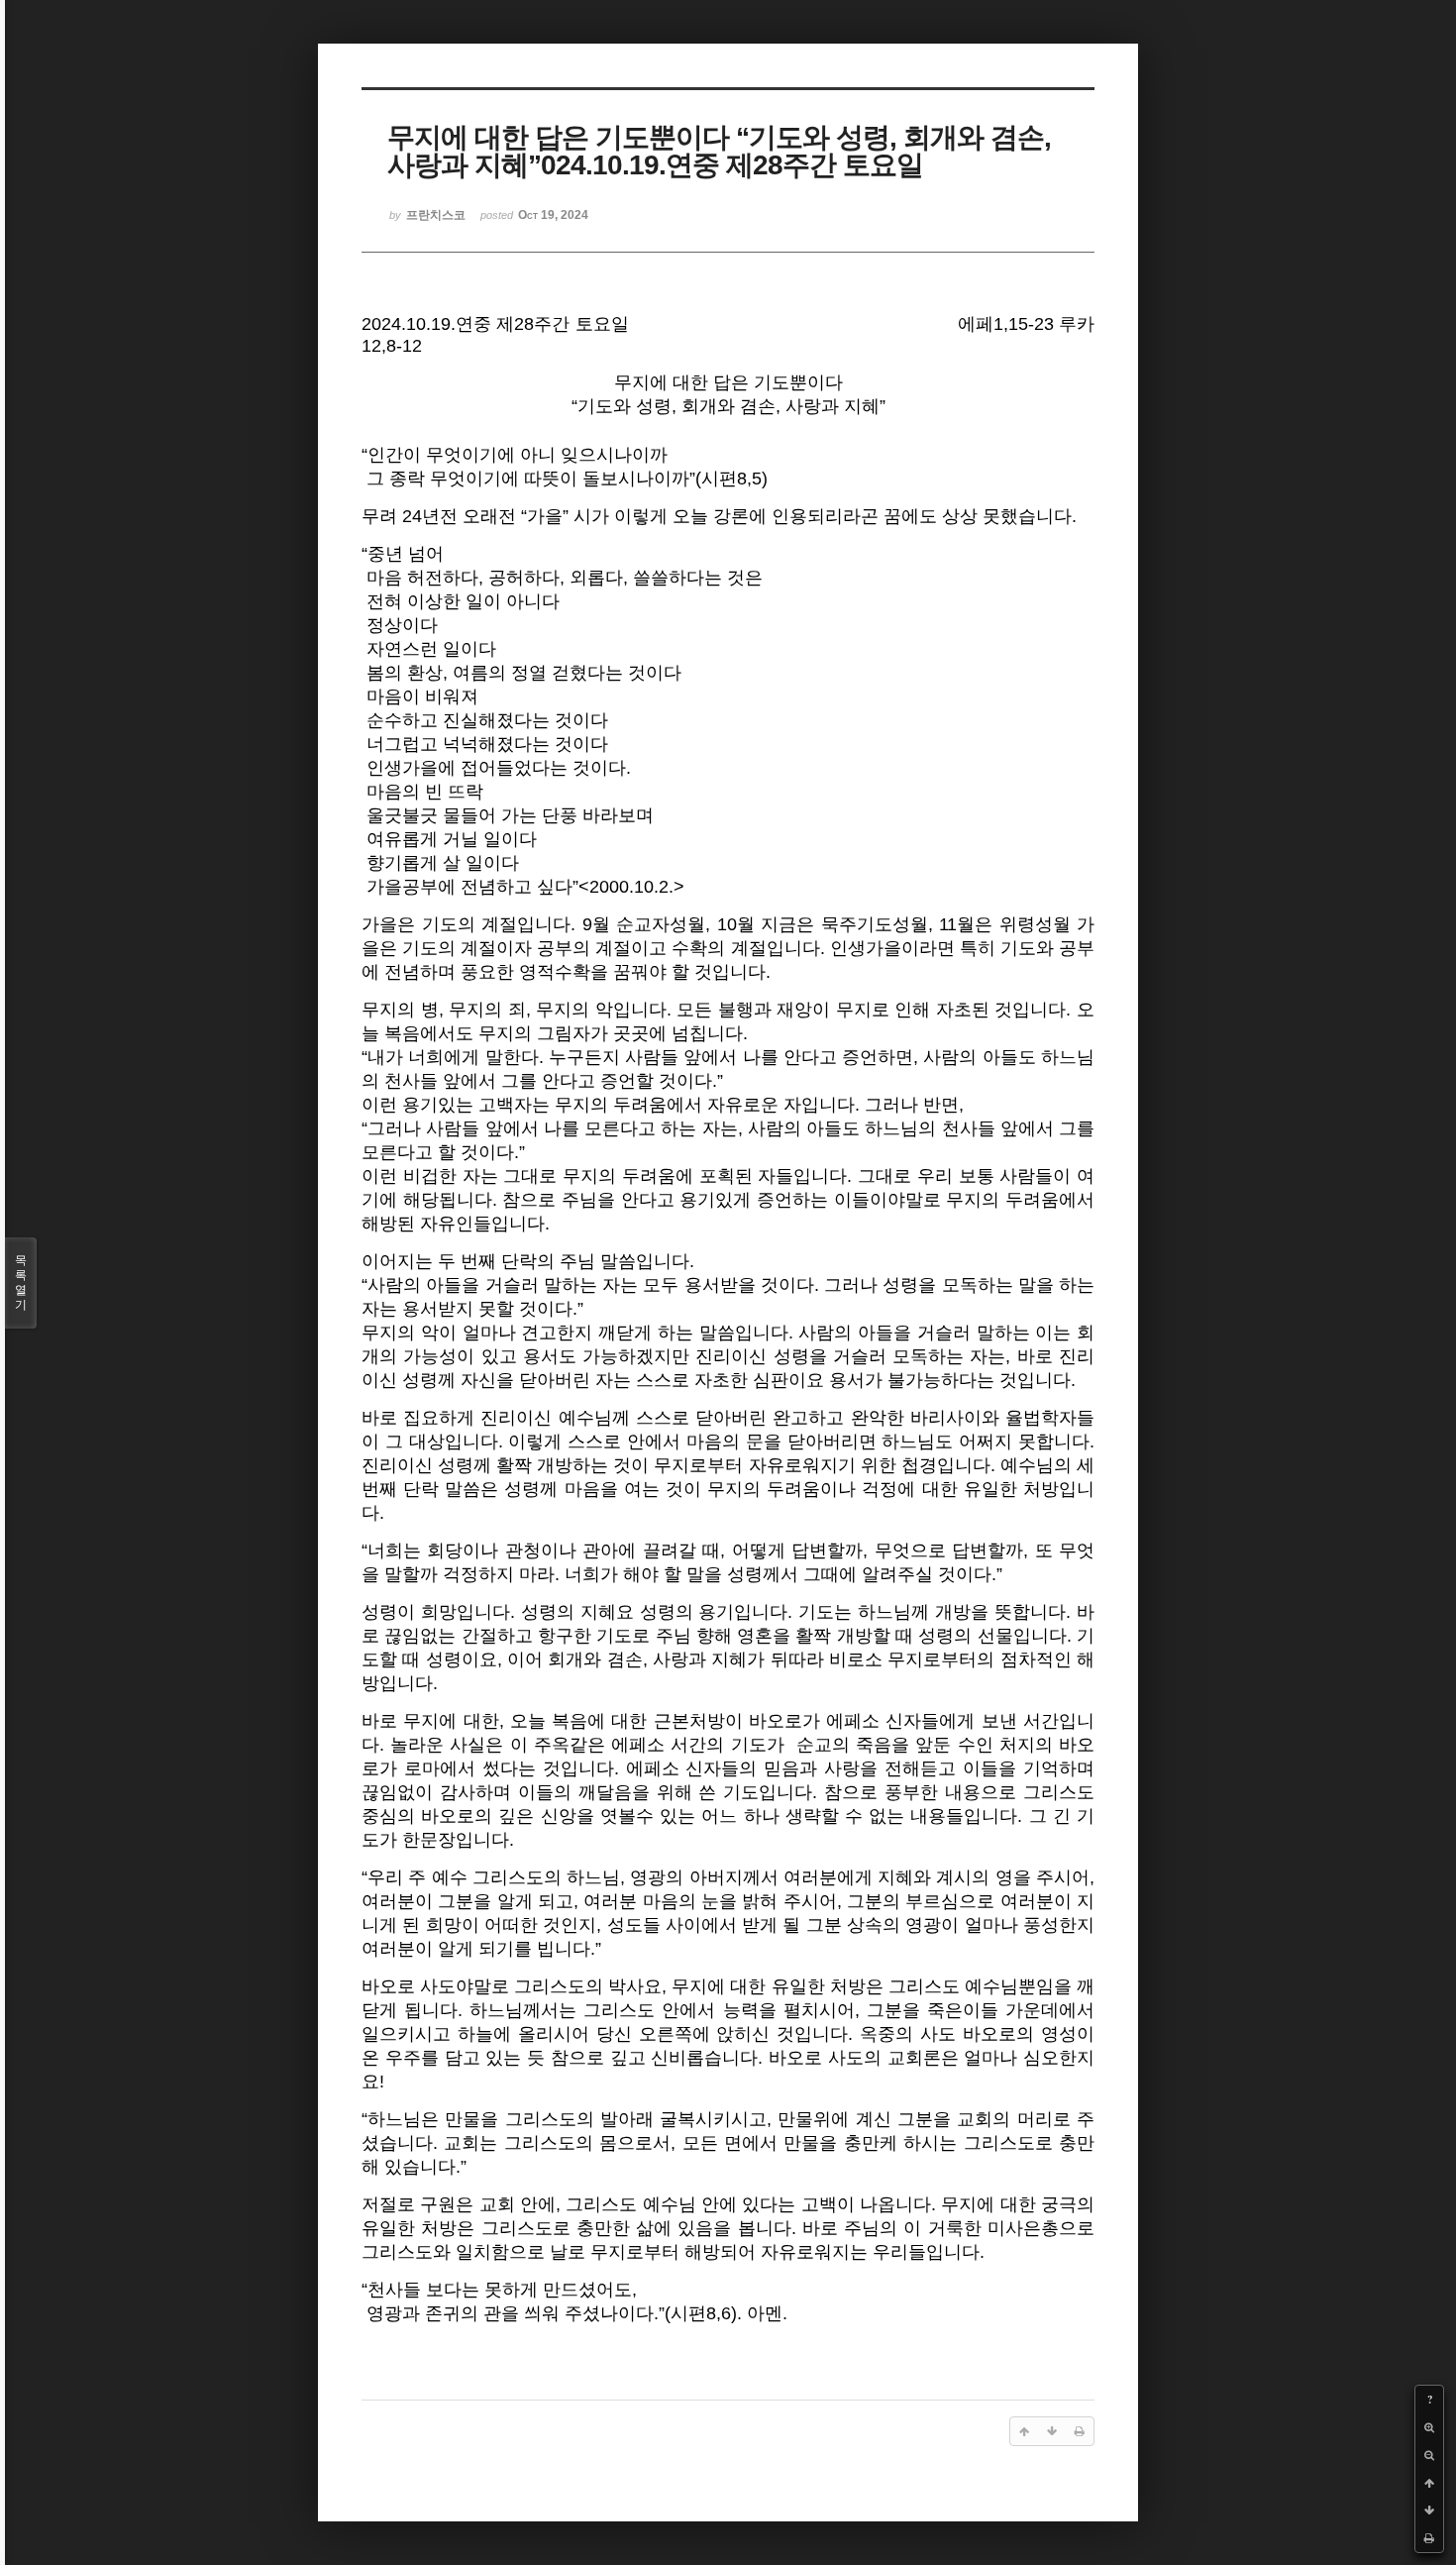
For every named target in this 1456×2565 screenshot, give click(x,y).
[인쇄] (1429, 2538)
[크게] (1429, 2427)
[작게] (1429, 2455)
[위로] (1429, 2483)
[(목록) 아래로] (1429, 2511)
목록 (21, 1282)
